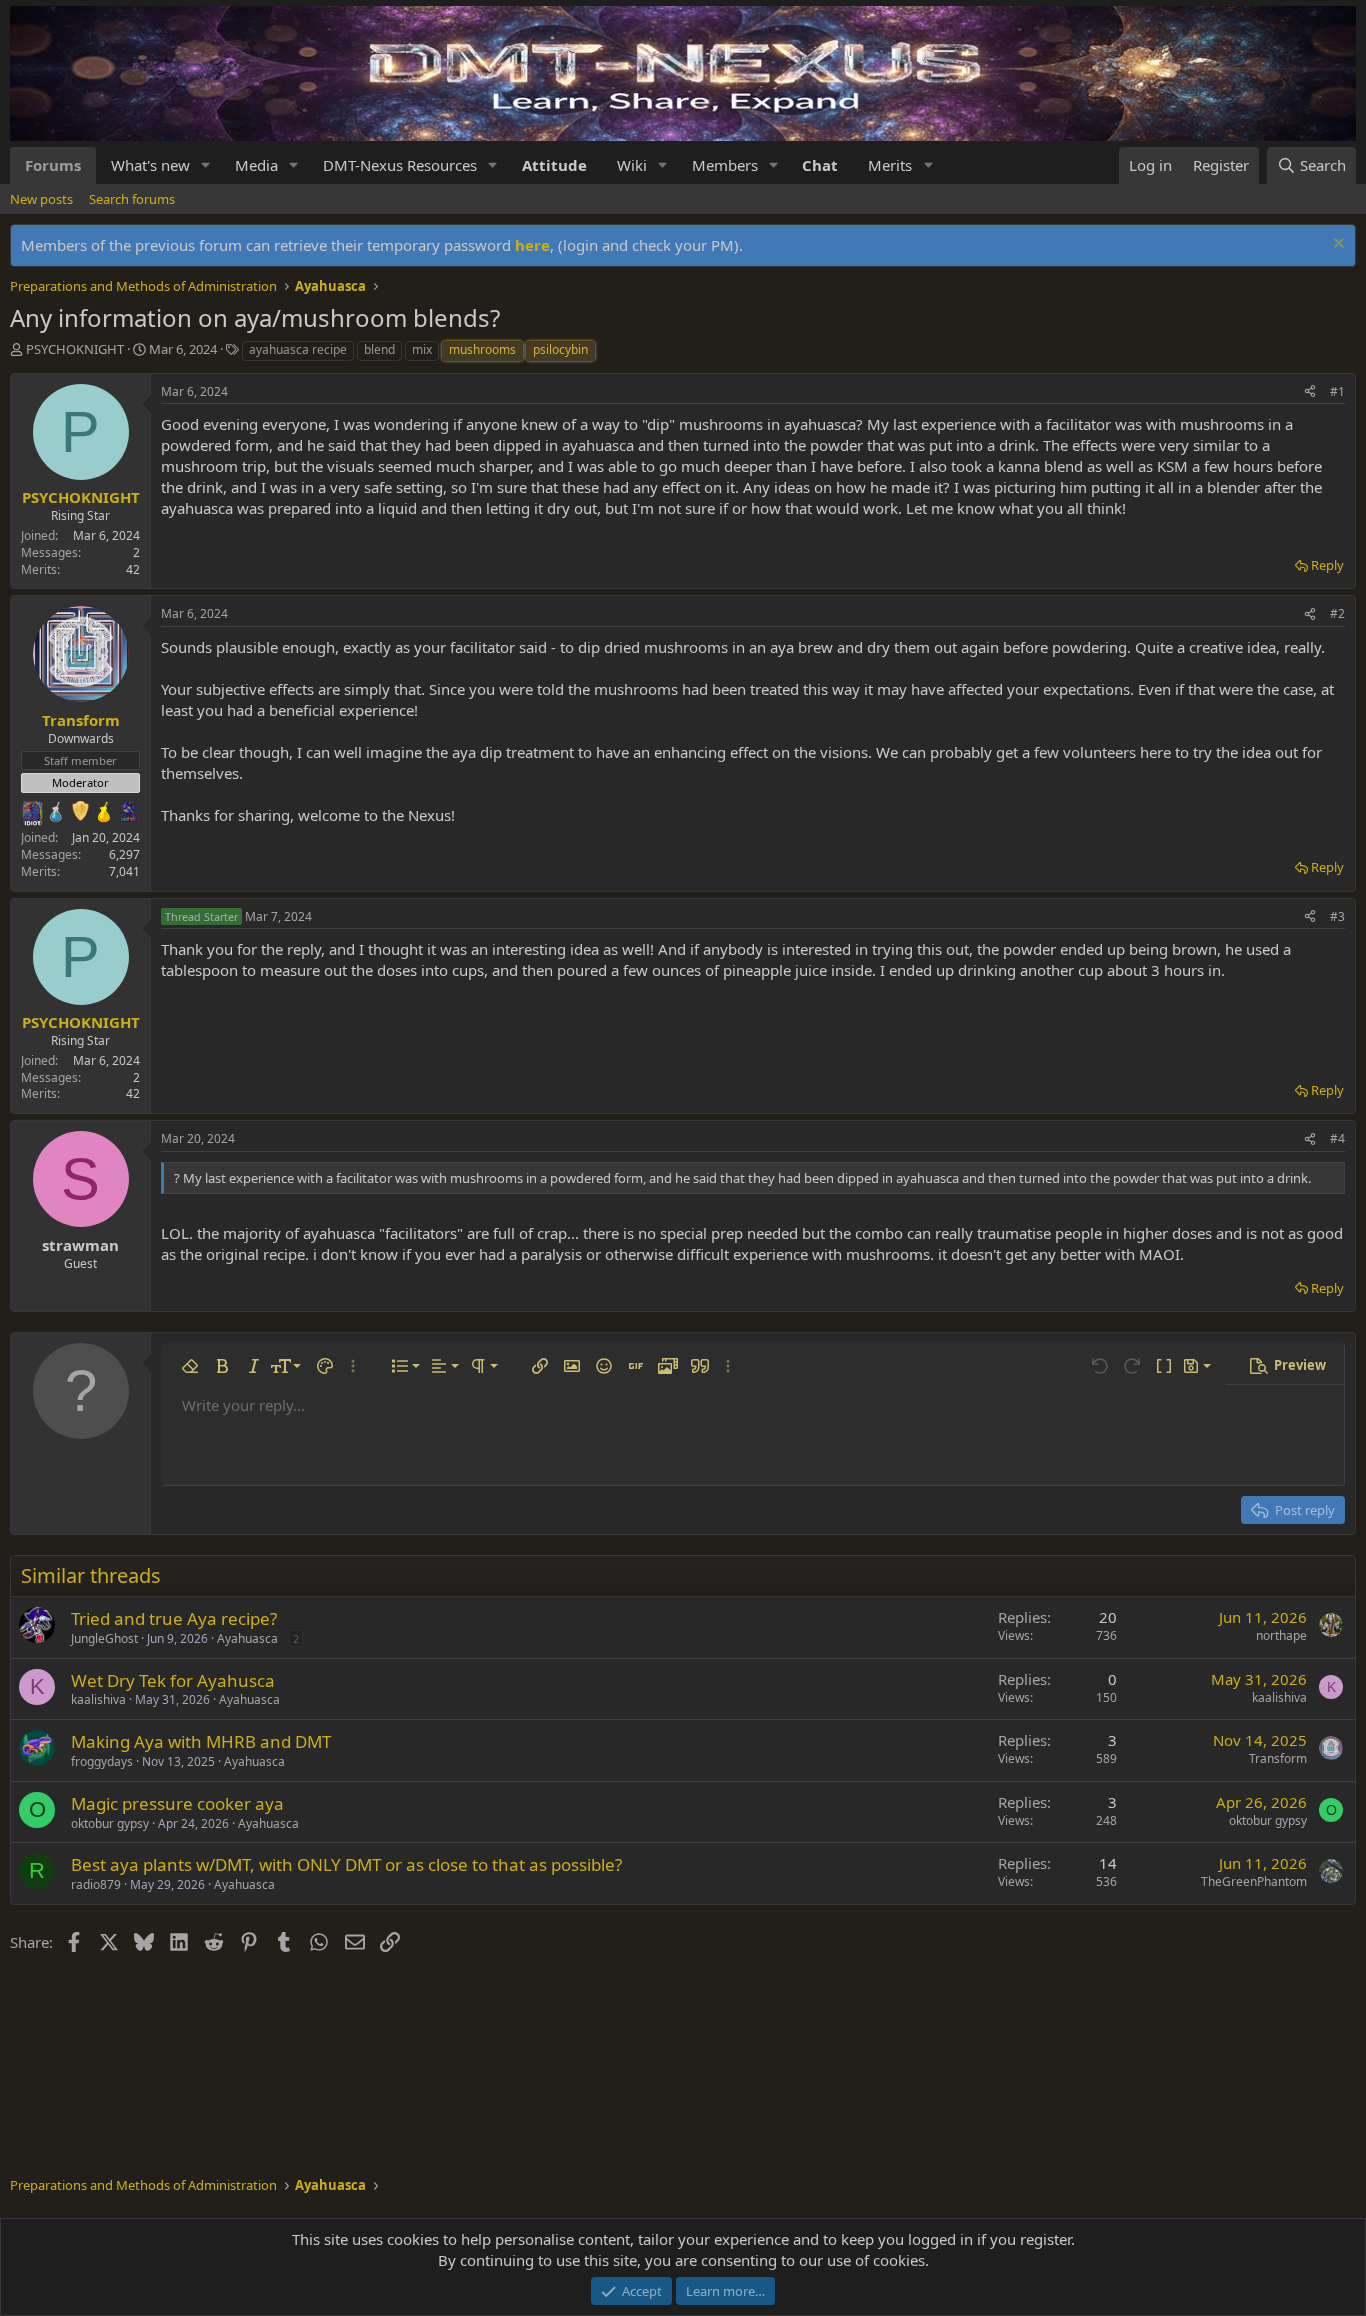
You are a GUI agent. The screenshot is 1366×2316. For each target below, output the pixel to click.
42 (133, 569)
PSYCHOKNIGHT (75, 349)
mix (422, 349)
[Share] (1310, 392)
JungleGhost (104, 1638)
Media (256, 165)
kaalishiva (98, 1699)
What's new (150, 165)
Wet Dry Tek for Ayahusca (173, 1680)
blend (379, 349)
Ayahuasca (247, 1638)
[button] (206, 165)
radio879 (96, 1884)
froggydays (102, 1761)
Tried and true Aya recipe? (174, 1618)
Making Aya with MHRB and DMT (201, 1741)
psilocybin (560, 349)
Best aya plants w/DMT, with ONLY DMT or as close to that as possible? (346, 1864)
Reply (1327, 565)
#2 (1337, 613)
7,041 (124, 871)
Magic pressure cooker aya (177, 1803)
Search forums (132, 199)
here (532, 245)
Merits (890, 165)
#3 (1337, 916)
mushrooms (482, 349)
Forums (53, 165)
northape (1281, 1635)
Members (725, 165)
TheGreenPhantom (1254, 1881)
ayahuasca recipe (298, 349)
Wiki (632, 165)
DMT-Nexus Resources (400, 165)
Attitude (554, 165)
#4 (1337, 1138)
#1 (1337, 391)
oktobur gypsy (110, 1823)
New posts (41, 199)
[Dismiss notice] (1336, 245)
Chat (820, 165)
